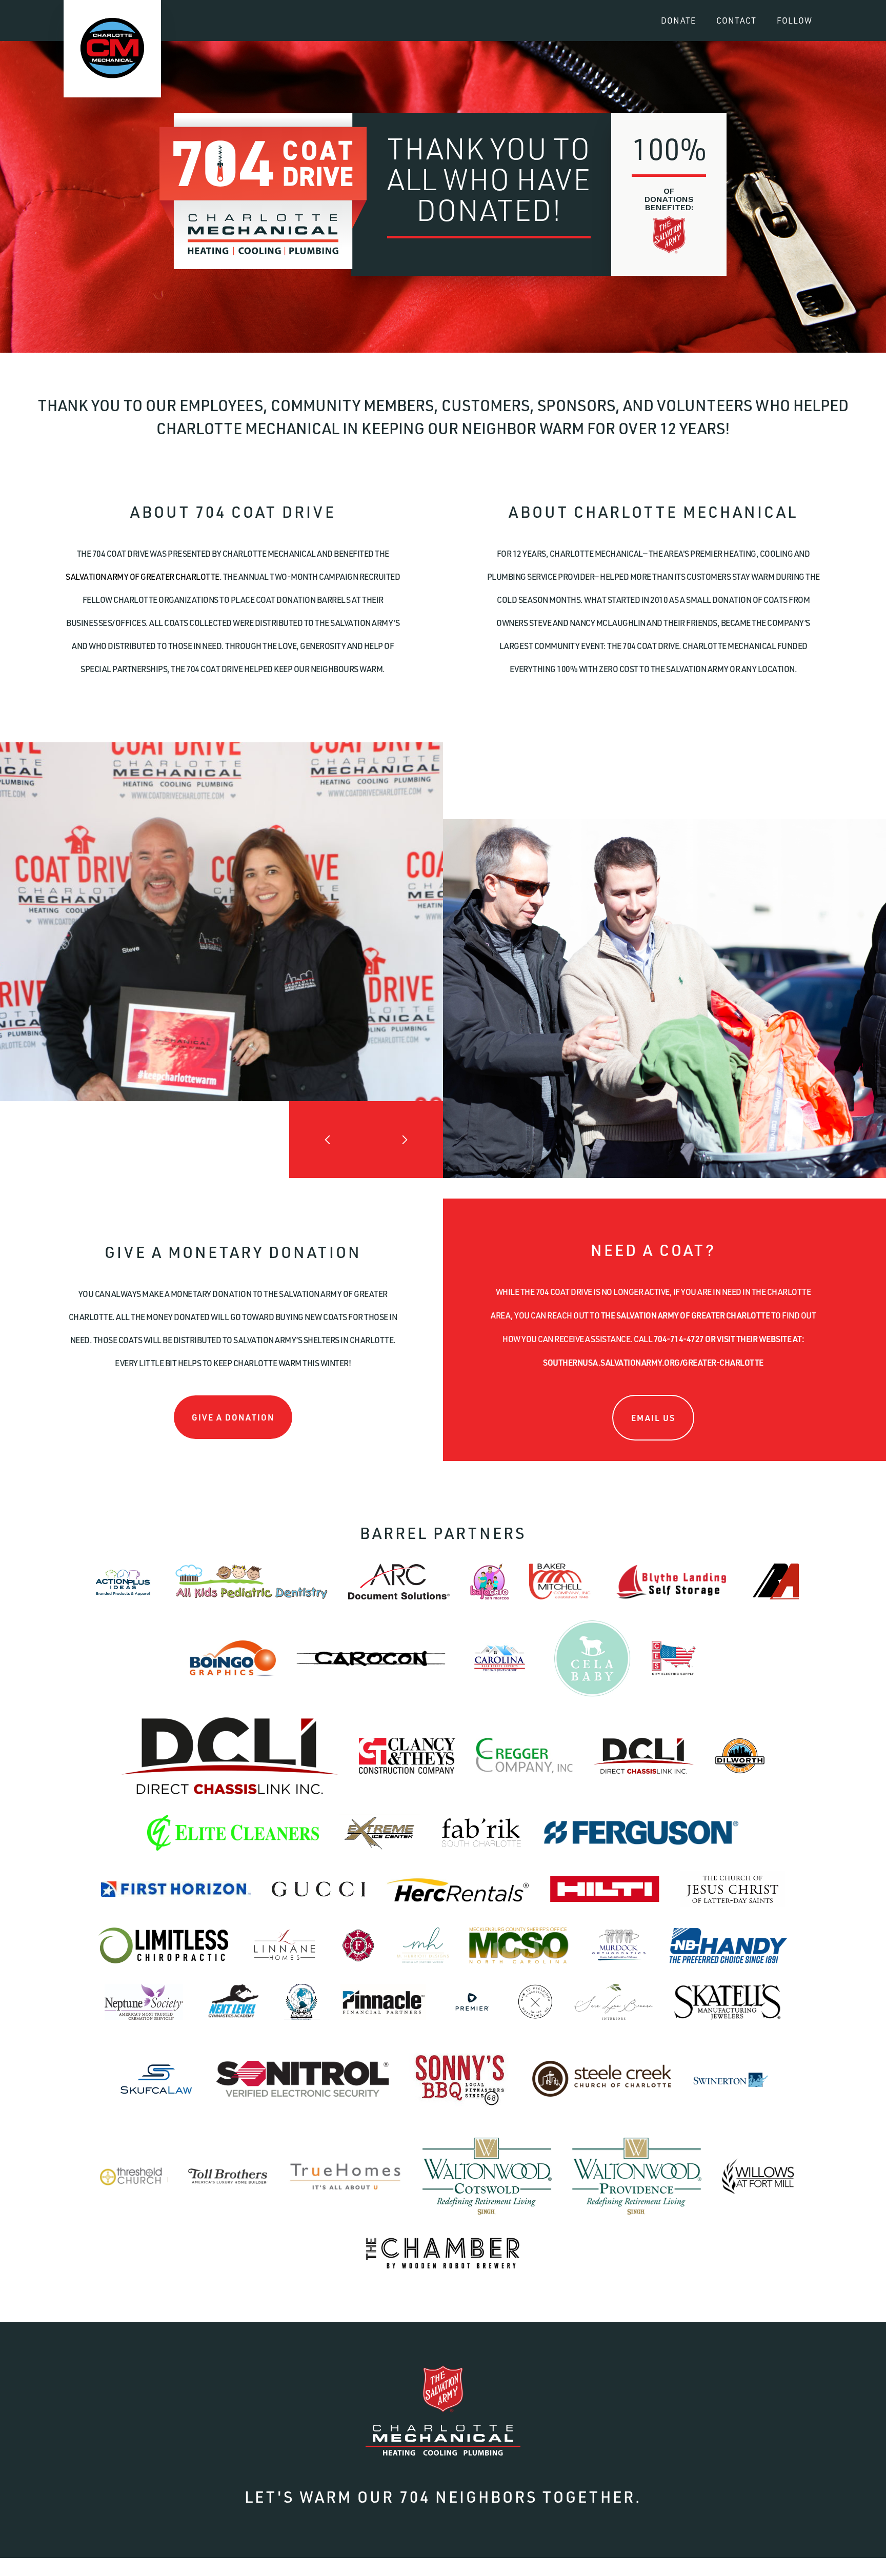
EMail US (653, 1418)
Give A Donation (233, 1417)
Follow (794, 21)
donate (678, 21)
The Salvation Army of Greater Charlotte (686, 1315)
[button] (328, 1140)
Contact (736, 21)
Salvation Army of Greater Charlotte (143, 577)
